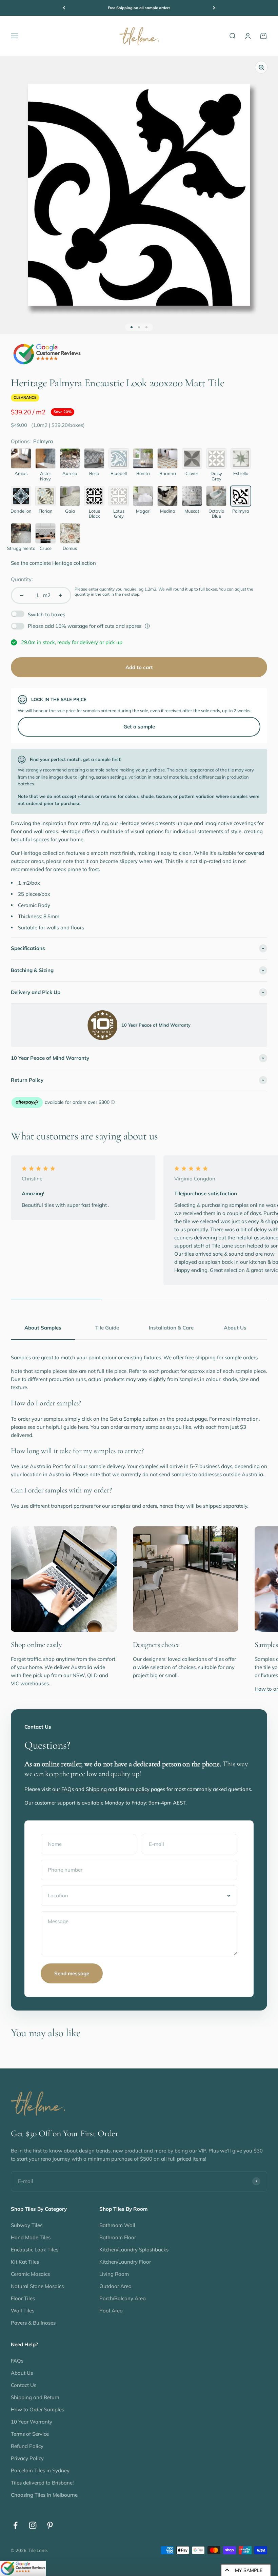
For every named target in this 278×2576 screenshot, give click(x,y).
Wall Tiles (23, 2311)
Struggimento (21, 548)
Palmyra (241, 511)
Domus (70, 548)
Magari (143, 511)
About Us (22, 2373)
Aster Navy (46, 476)
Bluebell (119, 473)
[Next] (214, 8)
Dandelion (21, 511)
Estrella (241, 473)
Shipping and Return (35, 2397)
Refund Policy (27, 2446)
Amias (21, 473)
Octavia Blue (216, 514)
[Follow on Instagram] (33, 2525)
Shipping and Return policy (118, 1789)
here (83, 1427)
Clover (192, 473)
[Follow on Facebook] (15, 2525)
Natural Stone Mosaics (37, 2286)
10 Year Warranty (32, 2422)
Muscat (192, 511)
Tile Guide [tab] (107, 1328)
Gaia (70, 511)
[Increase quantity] (60, 595)
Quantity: (22, 579)
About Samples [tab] (43, 1328)
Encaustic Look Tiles (35, 2250)
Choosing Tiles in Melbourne (44, 2495)
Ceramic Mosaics (30, 2274)
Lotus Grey (119, 514)
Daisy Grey (216, 476)
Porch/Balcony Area (123, 2298)
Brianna (168, 473)
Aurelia (70, 473)
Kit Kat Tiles (25, 2262)
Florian (46, 511)
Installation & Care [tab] (171, 1328)
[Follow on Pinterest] (50, 2525)
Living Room (114, 2274)
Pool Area (111, 2311)
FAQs (17, 2361)
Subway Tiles (27, 2225)
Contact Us (24, 2385)
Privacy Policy (27, 2458)
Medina (168, 511)
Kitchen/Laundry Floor (125, 2262)
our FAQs (63, 1789)
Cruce (46, 548)
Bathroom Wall (117, 2225)
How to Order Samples (37, 2409)
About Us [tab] (235, 1328)
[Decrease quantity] (22, 595)
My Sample (249, 2570)
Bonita (143, 473)
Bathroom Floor (118, 2237)
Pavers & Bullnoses (33, 2323)
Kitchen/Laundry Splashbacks (134, 2250)
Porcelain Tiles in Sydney (40, 2470)
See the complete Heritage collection (53, 563)
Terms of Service (30, 2434)
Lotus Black (94, 514)
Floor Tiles (23, 2298)
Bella (94, 473)
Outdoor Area (115, 2286)
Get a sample (139, 727)
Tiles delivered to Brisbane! (42, 2483)
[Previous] (64, 8)
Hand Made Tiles (31, 2237)
